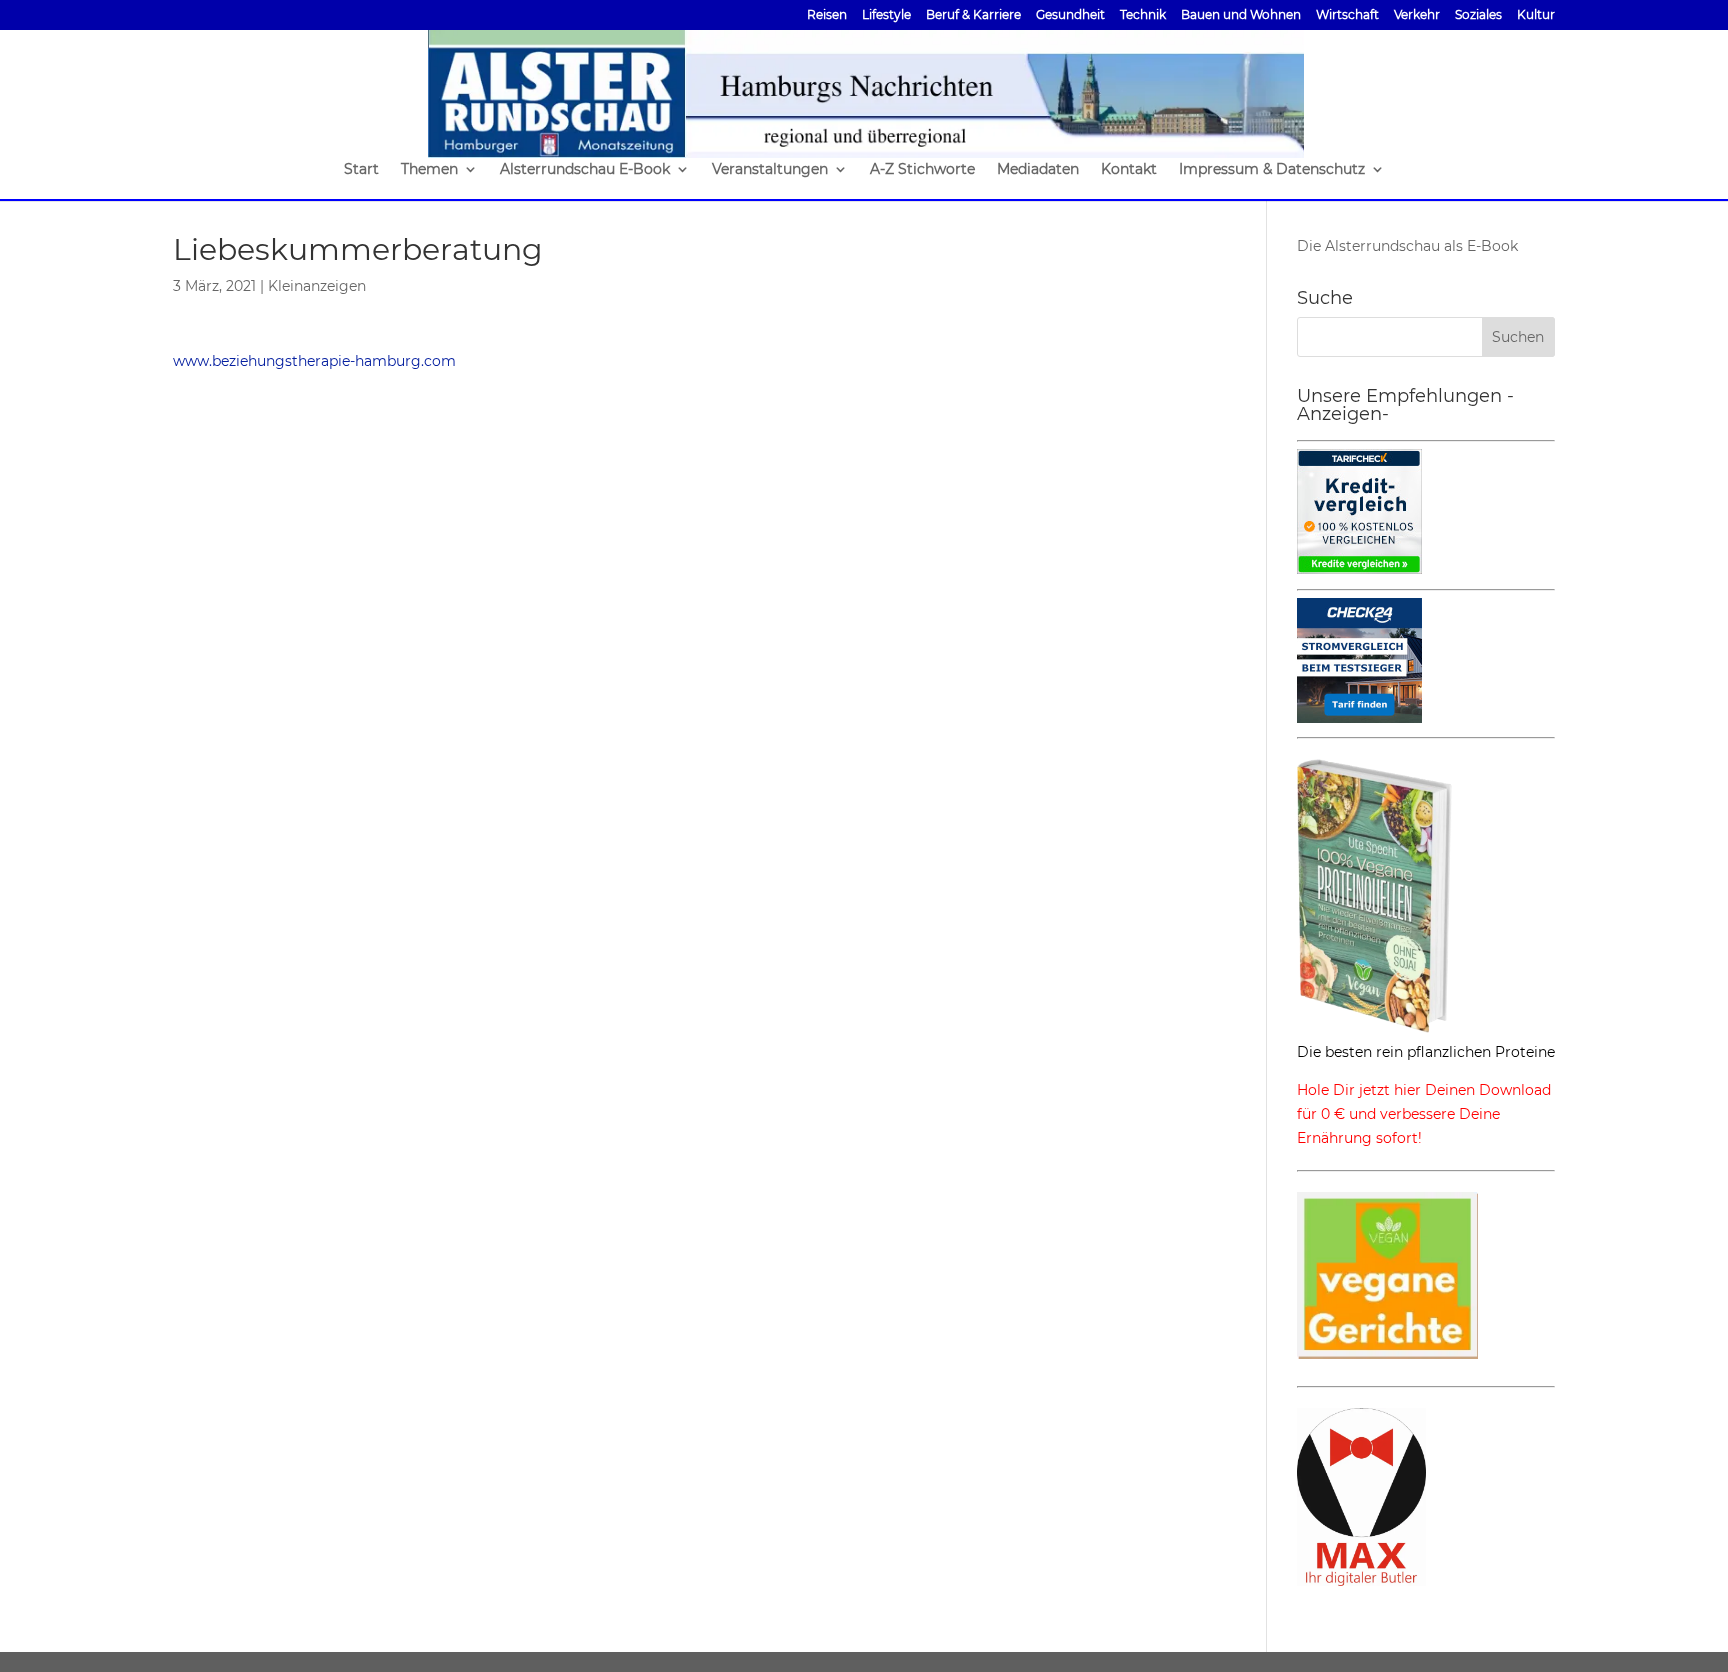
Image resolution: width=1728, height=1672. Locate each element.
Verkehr (1417, 15)
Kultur (1536, 15)
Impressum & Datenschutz (1272, 170)
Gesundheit (1070, 15)
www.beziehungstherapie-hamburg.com (314, 361)
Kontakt (1129, 170)
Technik (1143, 15)
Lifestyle (886, 15)
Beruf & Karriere (973, 15)
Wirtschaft (1347, 15)
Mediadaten (1038, 170)
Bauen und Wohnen (1241, 15)
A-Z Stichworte (922, 170)
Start (361, 170)
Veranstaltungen (770, 170)
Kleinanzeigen (317, 286)
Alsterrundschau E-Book (585, 170)
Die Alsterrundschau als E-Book (1407, 246)
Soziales (1478, 15)
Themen (429, 170)
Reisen (827, 15)
